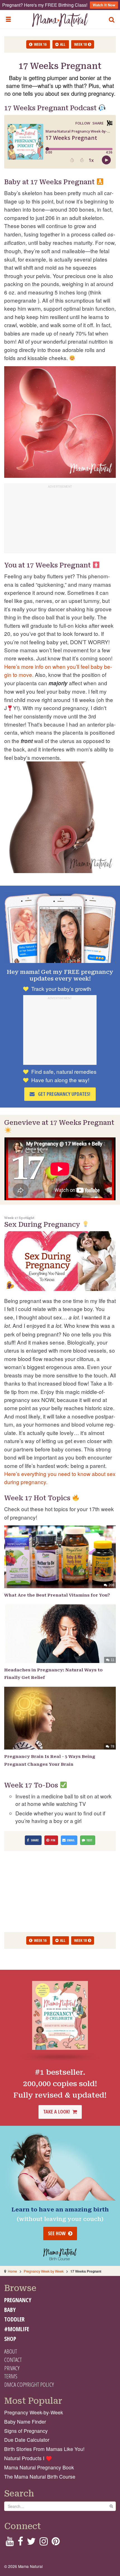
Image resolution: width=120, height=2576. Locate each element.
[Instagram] (44, 2543)
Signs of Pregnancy (26, 2431)
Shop (10, 2339)
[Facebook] (20, 2543)
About (11, 2351)
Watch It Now (104, 5)
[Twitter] (31, 2543)
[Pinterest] (56, 2543)
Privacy (12, 2368)
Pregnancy (18, 2300)
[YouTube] (10, 2543)
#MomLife (17, 2329)
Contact (13, 2360)
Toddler (14, 2319)
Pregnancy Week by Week (44, 2271)
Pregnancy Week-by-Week (34, 2412)
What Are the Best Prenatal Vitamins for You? (57, 1595)
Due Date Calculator (27, 2440)
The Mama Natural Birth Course (40, 2476)
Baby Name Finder (25, 2422)
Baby (10, 2310)
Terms (11, 2376)
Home (12, 2271)
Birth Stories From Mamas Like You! (44, 2449)
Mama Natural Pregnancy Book (39, 2467)
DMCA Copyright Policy (29, 2385)
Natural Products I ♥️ (28, 2458)
